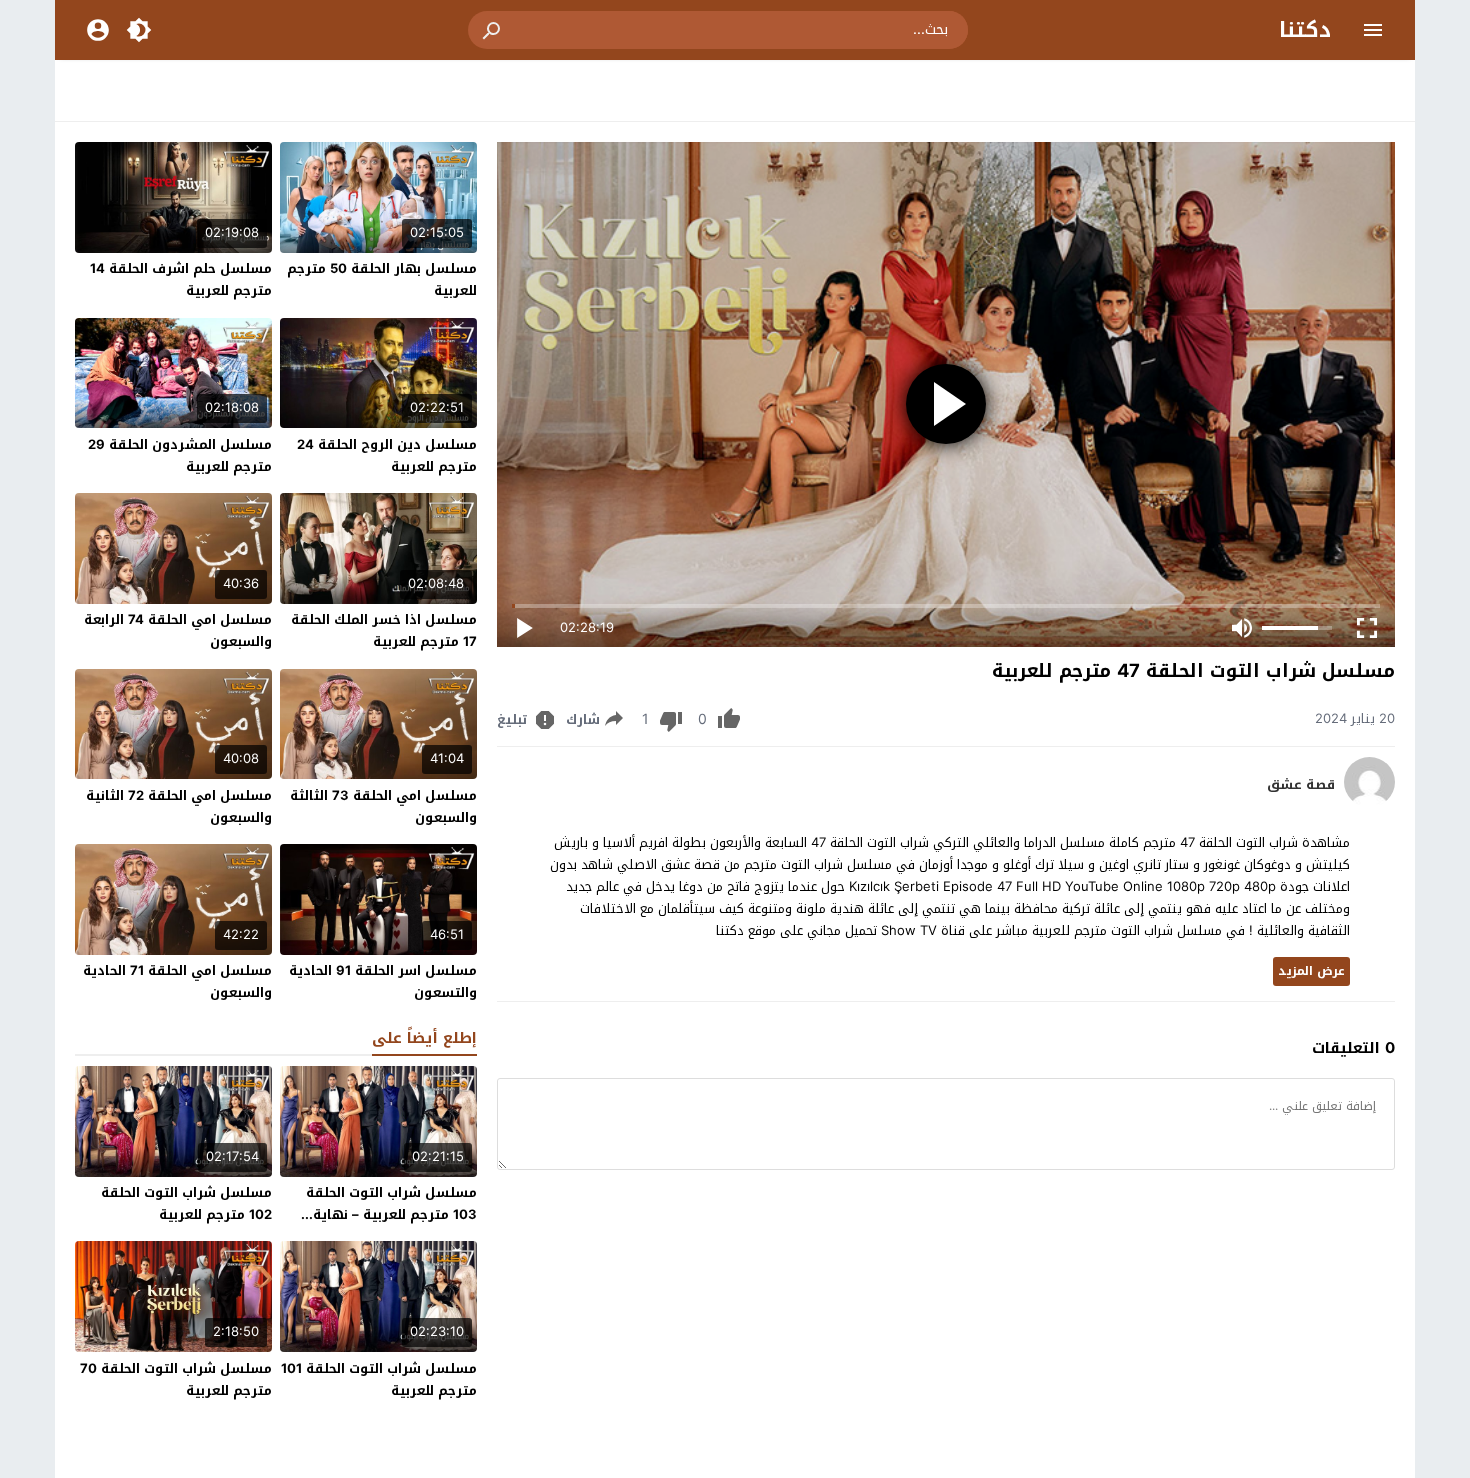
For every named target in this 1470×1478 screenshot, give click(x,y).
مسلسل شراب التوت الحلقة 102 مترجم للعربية (186, 1203)
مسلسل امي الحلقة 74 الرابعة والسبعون (178, 630)
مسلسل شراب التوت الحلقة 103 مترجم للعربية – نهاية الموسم (391, 1214)
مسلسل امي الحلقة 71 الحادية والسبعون (177, 981)
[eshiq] (1369, 802)
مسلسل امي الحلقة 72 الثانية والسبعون (179, 806)
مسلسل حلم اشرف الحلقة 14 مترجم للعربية (181, 279)
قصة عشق (1301, 785)
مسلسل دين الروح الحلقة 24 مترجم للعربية (387, 455)
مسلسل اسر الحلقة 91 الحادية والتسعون (383, 981)
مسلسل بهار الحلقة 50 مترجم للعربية (382, 279)
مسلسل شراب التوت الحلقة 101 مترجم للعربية (379, 1379)
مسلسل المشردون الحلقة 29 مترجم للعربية (180, 455)
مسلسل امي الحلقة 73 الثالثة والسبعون (383, 806)
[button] (493, 30)
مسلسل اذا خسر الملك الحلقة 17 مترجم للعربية (384, 630)
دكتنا (1305, 30)
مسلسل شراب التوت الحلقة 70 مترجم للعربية (176, 1379)
